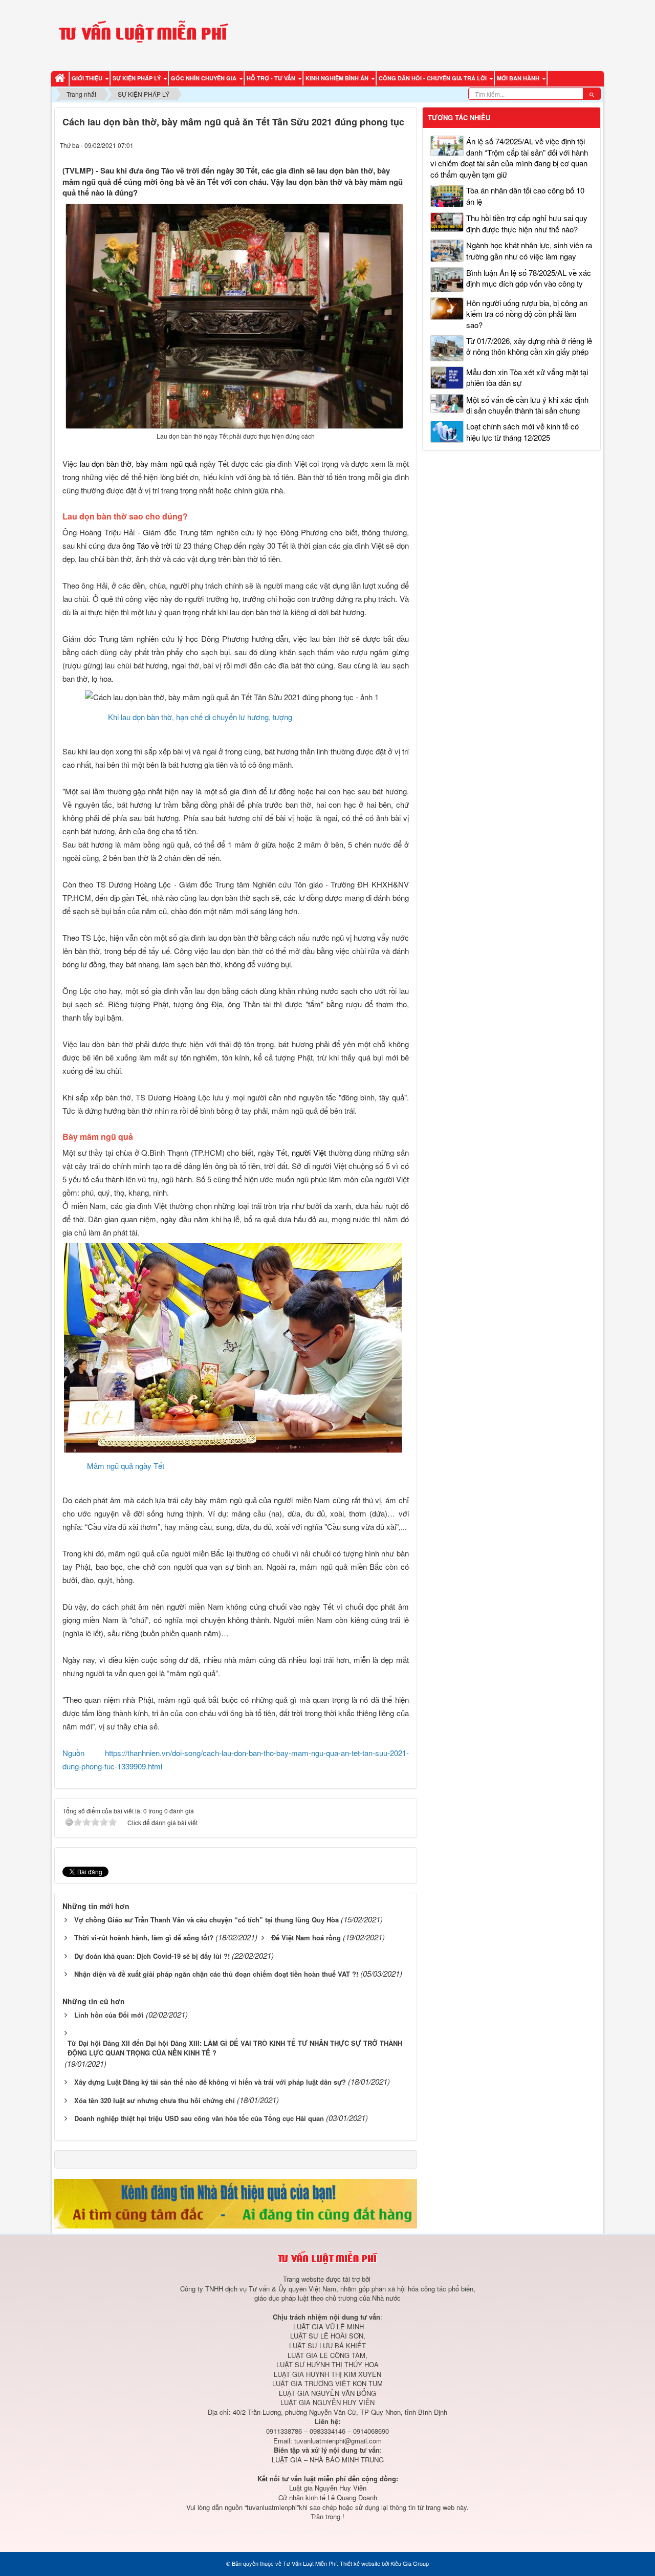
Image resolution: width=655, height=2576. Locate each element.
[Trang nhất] (61, 79)
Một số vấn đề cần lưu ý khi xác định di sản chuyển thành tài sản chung (527, 405)
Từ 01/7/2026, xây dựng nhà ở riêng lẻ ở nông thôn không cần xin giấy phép (529, 346)
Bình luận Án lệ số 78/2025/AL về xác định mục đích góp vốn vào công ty (529, 278)
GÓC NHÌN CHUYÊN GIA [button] (204, 78)
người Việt (309, 1152)
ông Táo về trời (147, 545)
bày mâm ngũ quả (167, 463)
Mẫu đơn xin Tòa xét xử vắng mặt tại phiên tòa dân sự (527, 377)
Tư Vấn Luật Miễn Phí (310, 2563)
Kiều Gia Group (410, 2563)
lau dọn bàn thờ (106, 463)
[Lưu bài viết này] (403, 145)
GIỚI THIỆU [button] (88, 78)
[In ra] (384, 145)
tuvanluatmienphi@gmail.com (338, 2441)
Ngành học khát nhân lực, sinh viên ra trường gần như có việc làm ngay (529, 250)
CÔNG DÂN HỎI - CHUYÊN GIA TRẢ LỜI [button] (433, 78)
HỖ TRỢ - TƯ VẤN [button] (272, 78)
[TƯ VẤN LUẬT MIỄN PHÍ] (143, 34)
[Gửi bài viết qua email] (365, 145)
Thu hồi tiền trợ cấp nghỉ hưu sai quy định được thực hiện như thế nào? (527, 223)
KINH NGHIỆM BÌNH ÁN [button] (338, 78)
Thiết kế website (360, 2563)
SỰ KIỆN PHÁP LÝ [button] (137, 78)
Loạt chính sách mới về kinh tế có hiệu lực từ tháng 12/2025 (522, 431)
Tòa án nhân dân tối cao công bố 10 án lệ (525, 196)
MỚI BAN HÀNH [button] (519, 78)
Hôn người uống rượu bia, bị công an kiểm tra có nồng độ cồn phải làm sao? (527, 314)
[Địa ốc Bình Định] (236, 2202)
